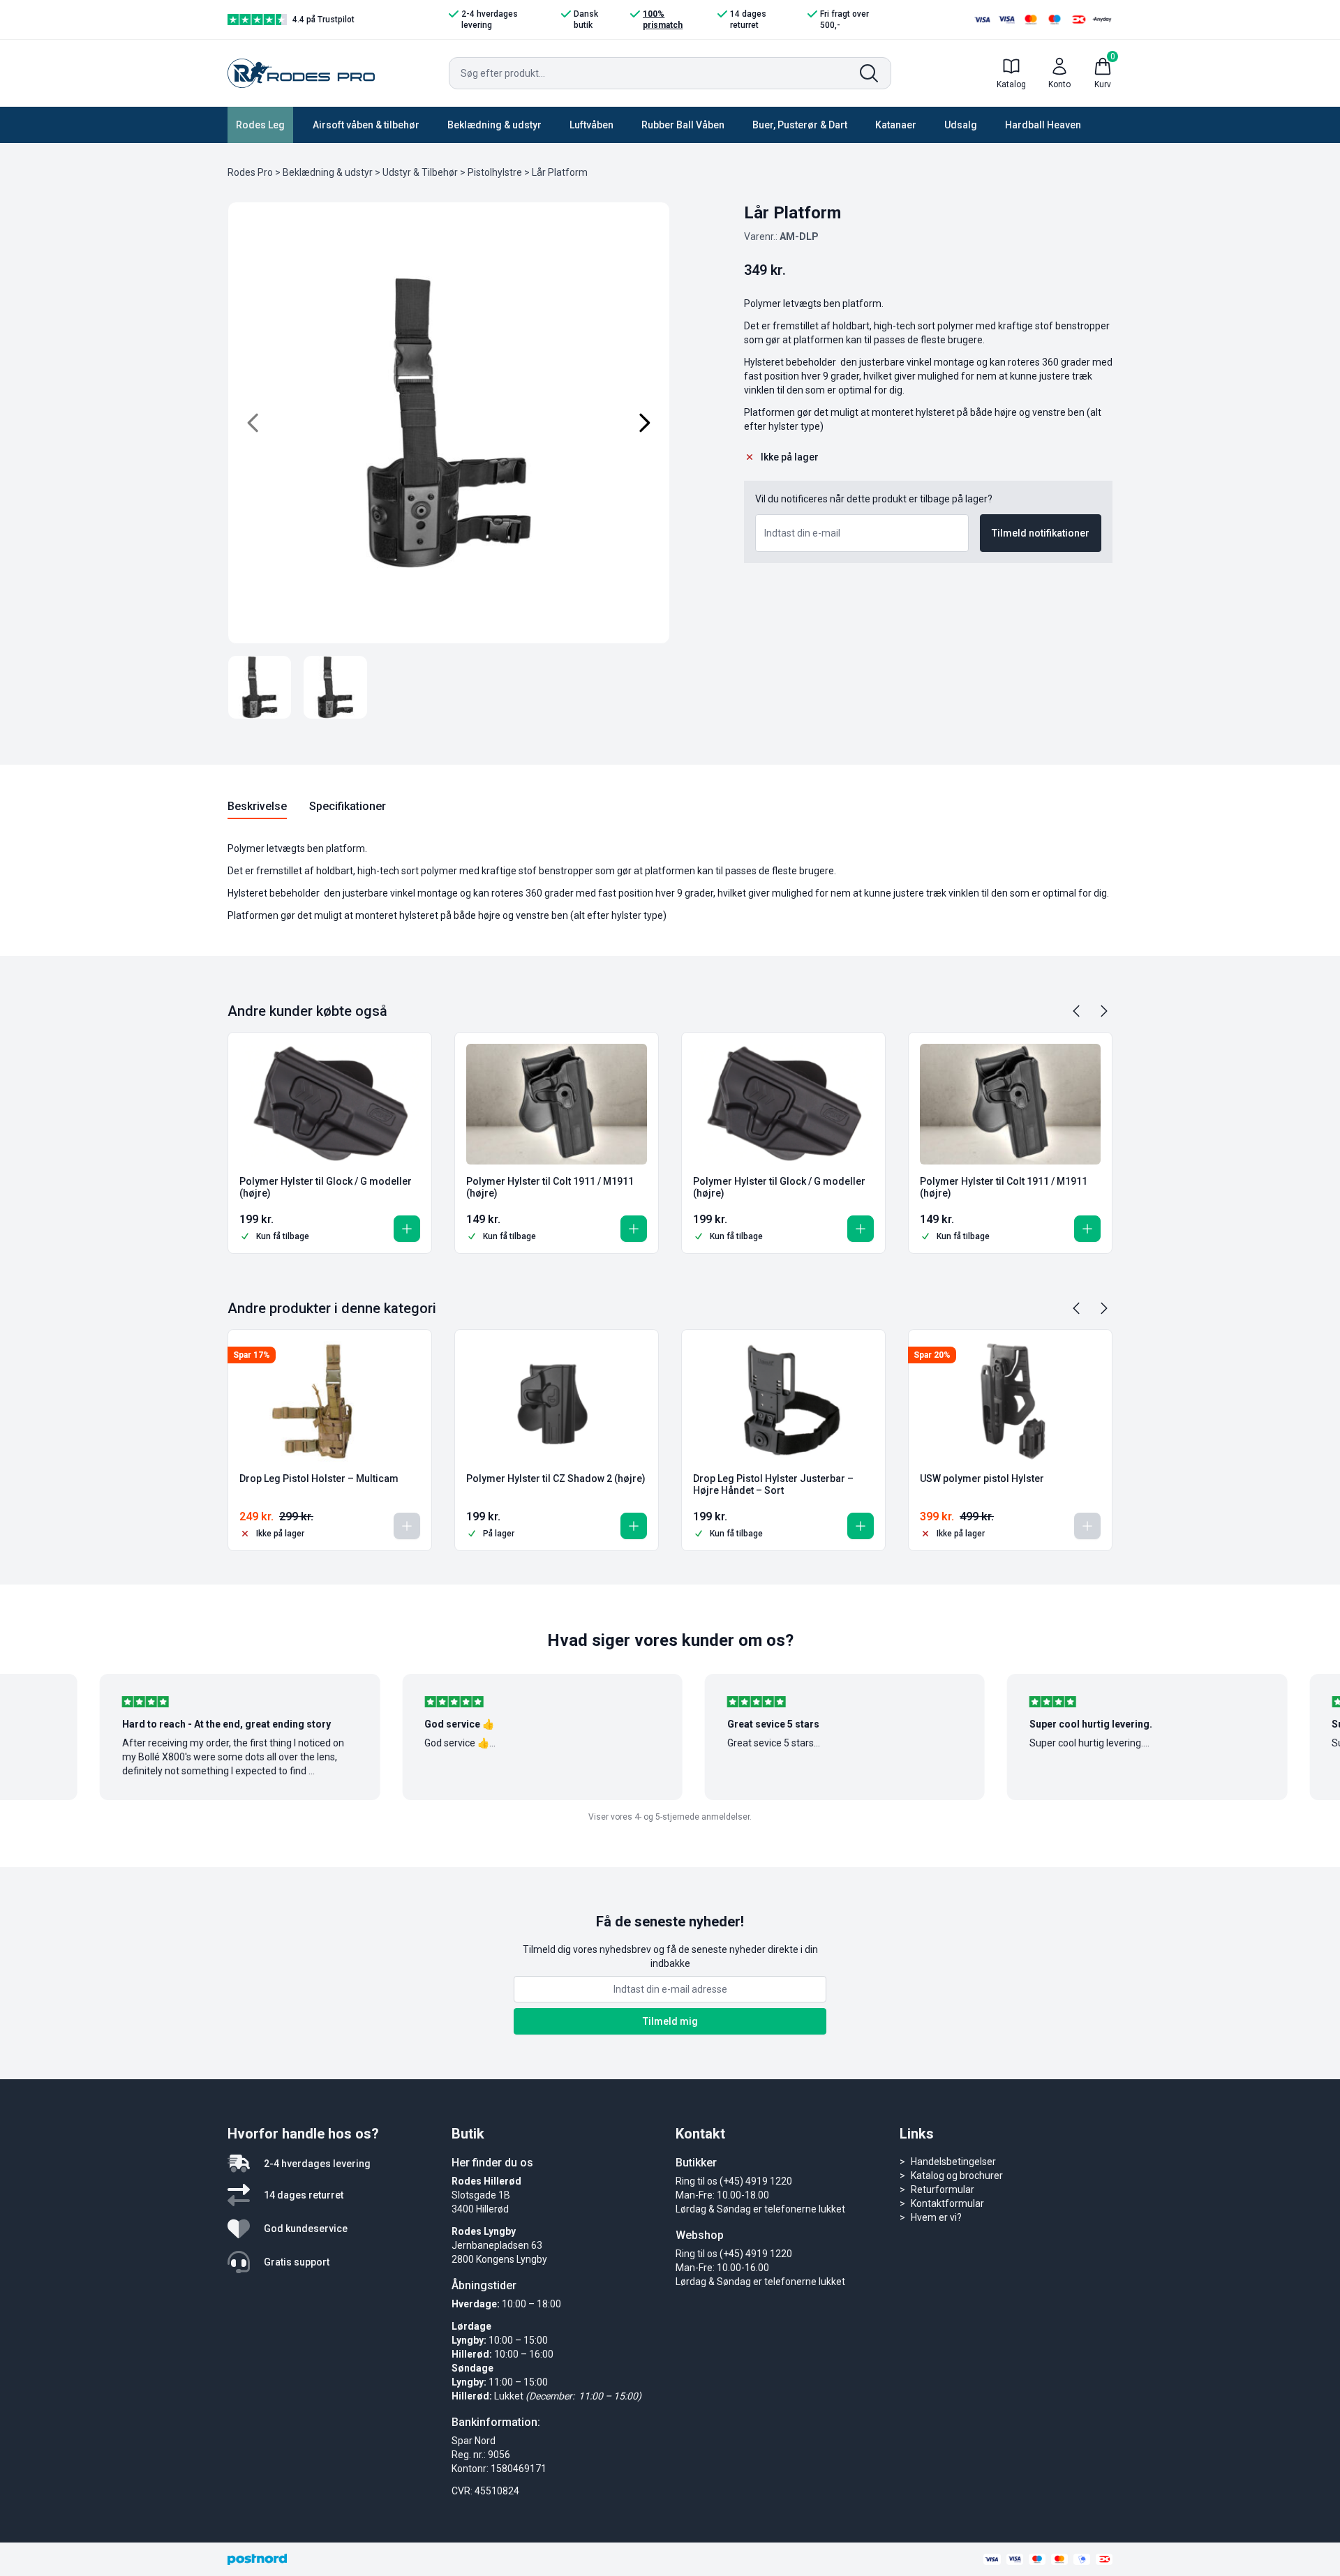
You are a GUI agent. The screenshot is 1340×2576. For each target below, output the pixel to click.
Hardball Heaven (1043, 125)
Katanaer (896, 125)
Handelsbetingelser (953, 2162)
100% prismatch (663, 20)
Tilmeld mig (670, 2021)
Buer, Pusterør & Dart (800, 125)
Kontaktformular (947, 2203)
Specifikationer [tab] (348, 806)
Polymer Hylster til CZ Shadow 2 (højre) (556, 1478)
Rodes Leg (260, 125)
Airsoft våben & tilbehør (366, 125)
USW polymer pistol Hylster (982, 1478)
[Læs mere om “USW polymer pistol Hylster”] (1087, 1526)
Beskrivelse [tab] (257, 806)
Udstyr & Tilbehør (420, 172)
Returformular (943, 2189)
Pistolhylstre (495, 172)
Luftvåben (591, 125)
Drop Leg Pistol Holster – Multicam (319, 1478)
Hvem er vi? (936, 2217)
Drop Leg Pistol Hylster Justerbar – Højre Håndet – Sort (773, 1485)
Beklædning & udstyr (494, 125)
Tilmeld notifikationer (1041, 533)
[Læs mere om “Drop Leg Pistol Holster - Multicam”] (407, 1526)
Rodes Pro (250, 172)
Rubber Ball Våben (683, 125)
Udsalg (961, 125)
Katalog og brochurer (957, 2176)
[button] (407, 1229)
